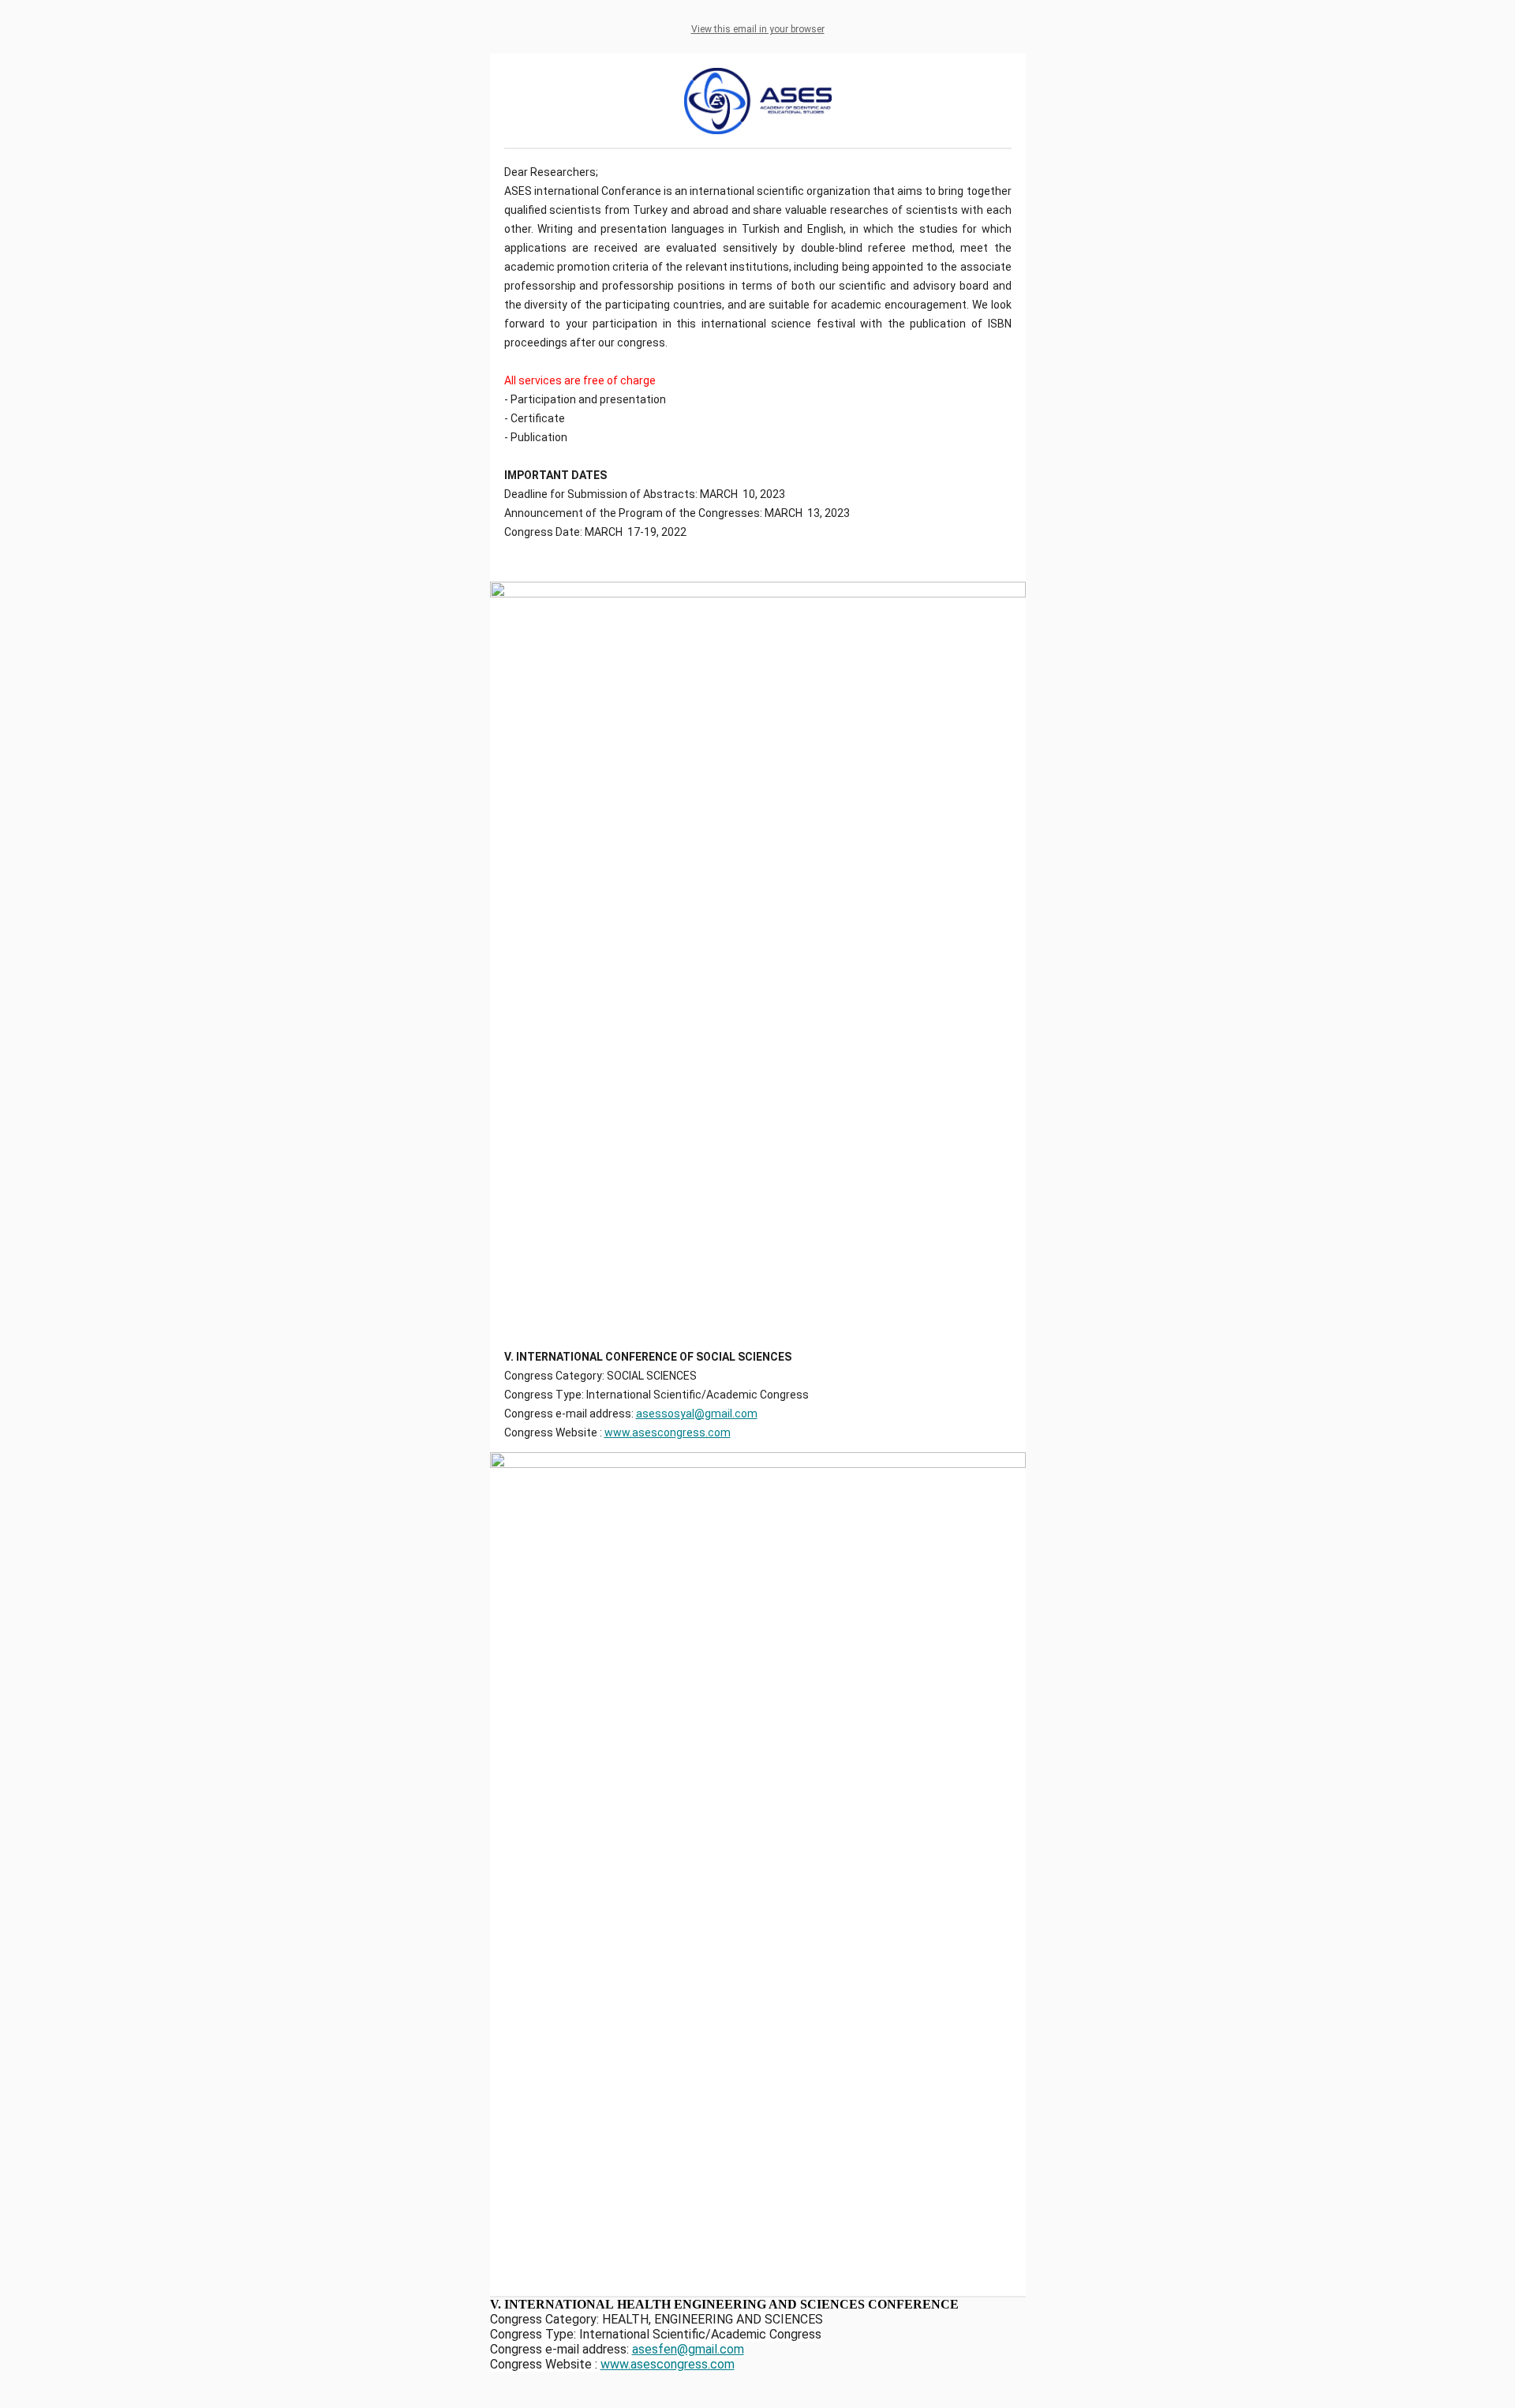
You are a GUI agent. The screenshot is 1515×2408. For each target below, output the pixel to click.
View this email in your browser (758, 29)
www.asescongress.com (668, 1432)
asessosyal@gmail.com (697, 1414)
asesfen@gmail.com (688, 2349)
